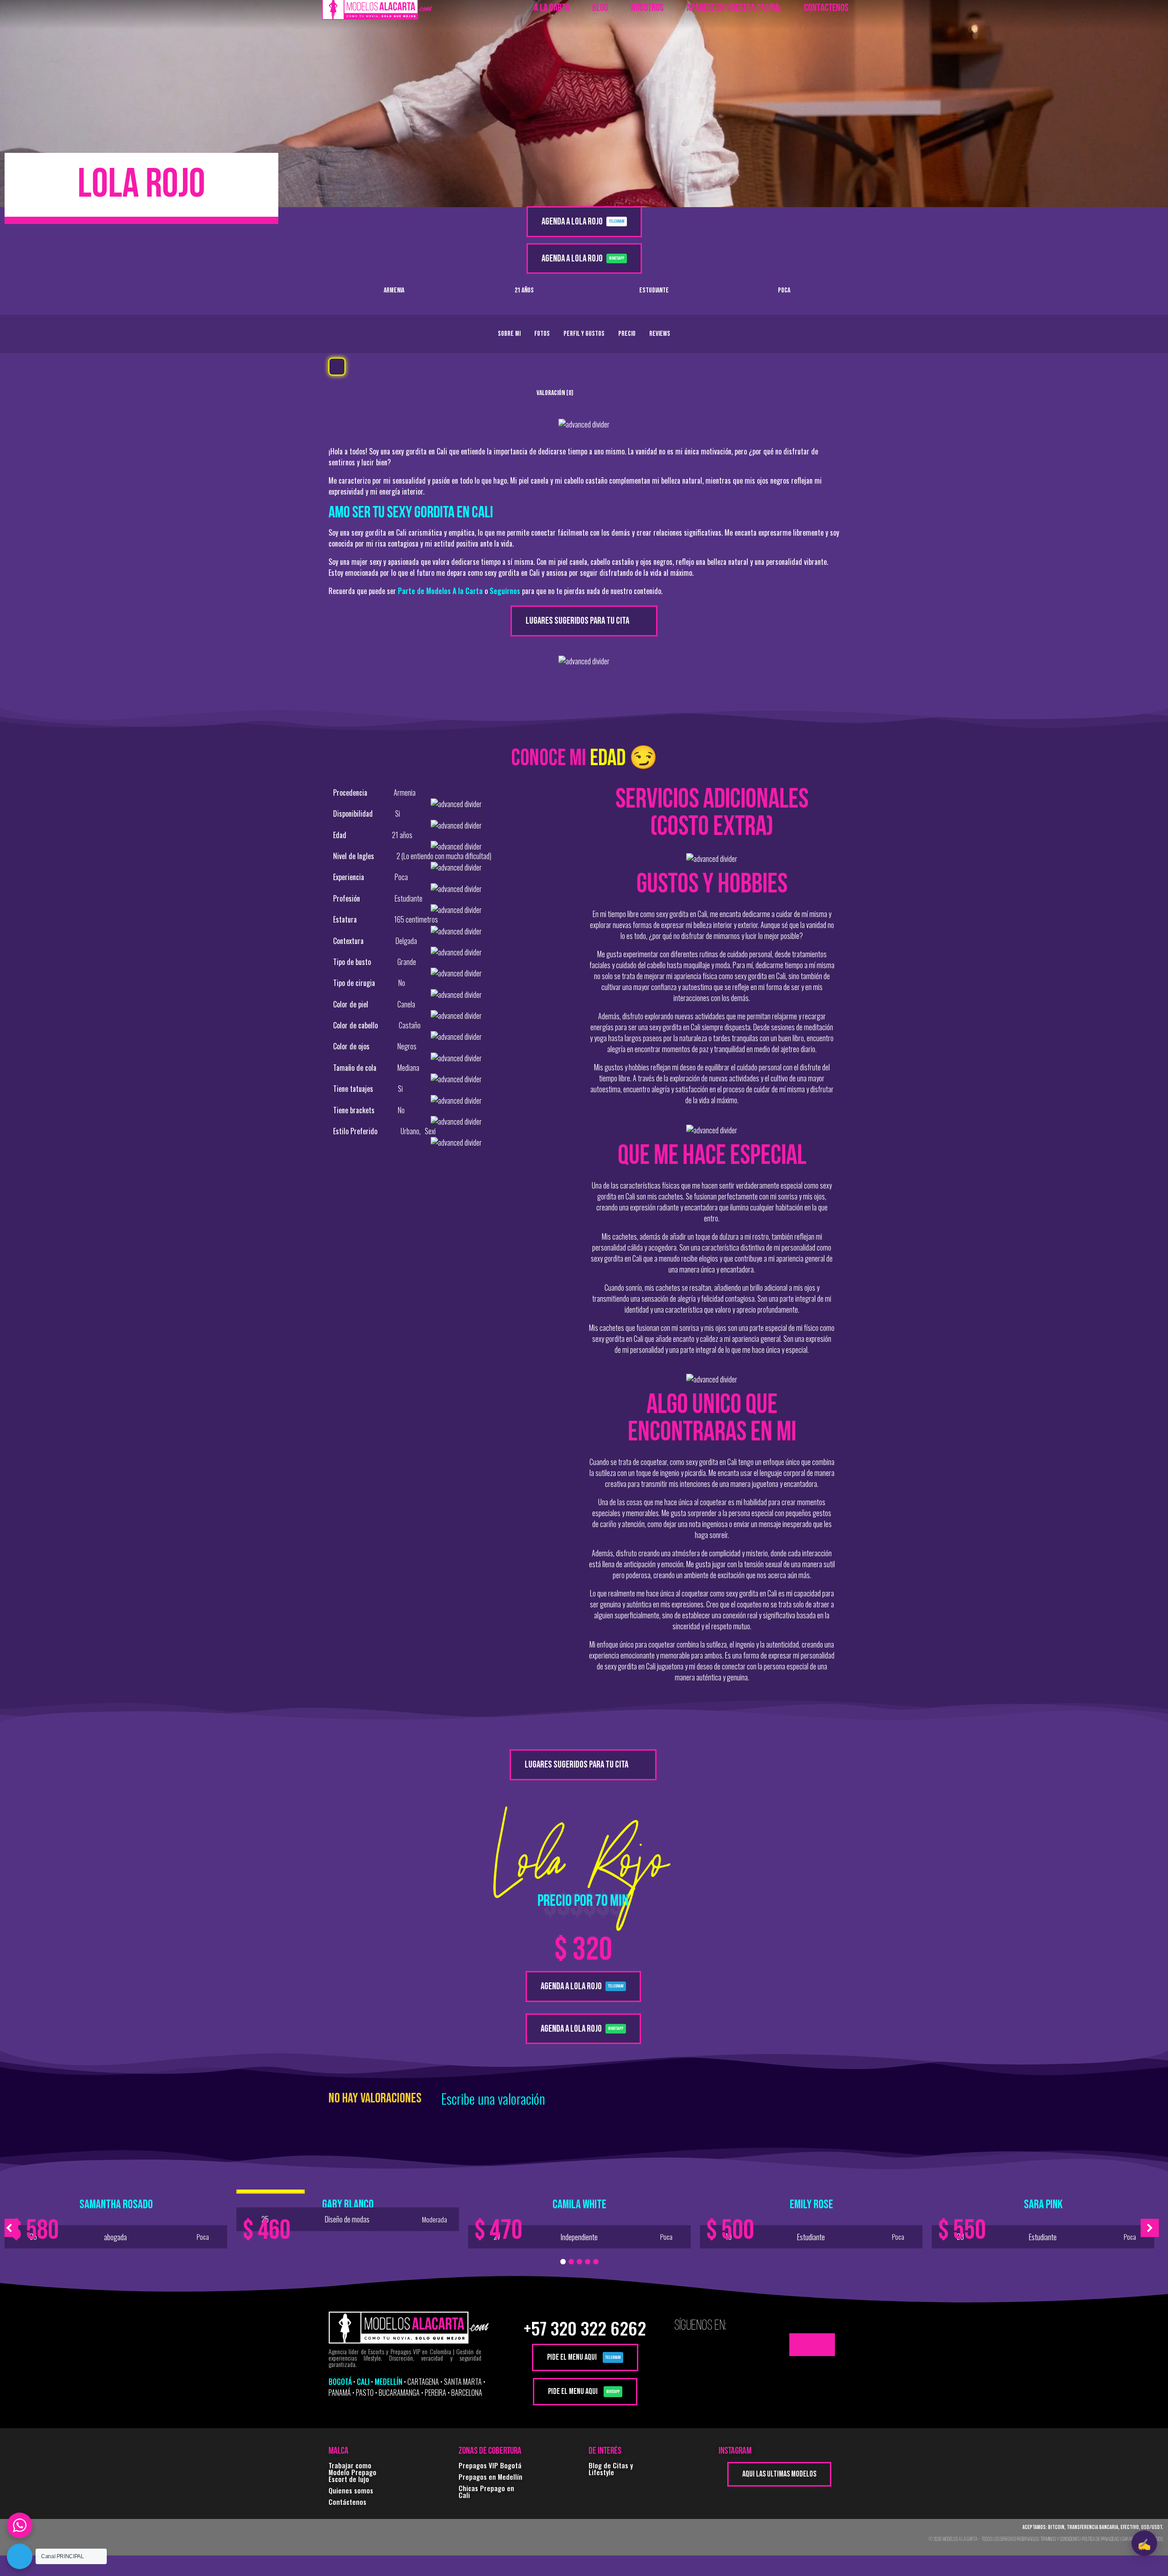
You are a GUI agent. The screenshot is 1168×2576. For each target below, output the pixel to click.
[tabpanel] (116, 2221)
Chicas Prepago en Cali (486, 2491)
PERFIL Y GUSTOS (584, 334)
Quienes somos (351, 2490)
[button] (337, 367)
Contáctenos (347, 2502)
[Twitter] (801, 2345)
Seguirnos (505, 591)
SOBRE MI (509, 334)
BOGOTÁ (340, 2382)
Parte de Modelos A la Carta (440, 591)
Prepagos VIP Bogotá (490, 2465)
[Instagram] (824, 2345)
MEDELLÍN (388, 2382)
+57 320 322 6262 (585, 2328)
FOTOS (542, 334)
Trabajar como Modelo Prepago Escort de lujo (352, 2472)
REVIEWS (660, 334)
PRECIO (627, 334)
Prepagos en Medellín (490, 2477)
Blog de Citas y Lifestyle (611, 2469)
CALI (363, 2382)
